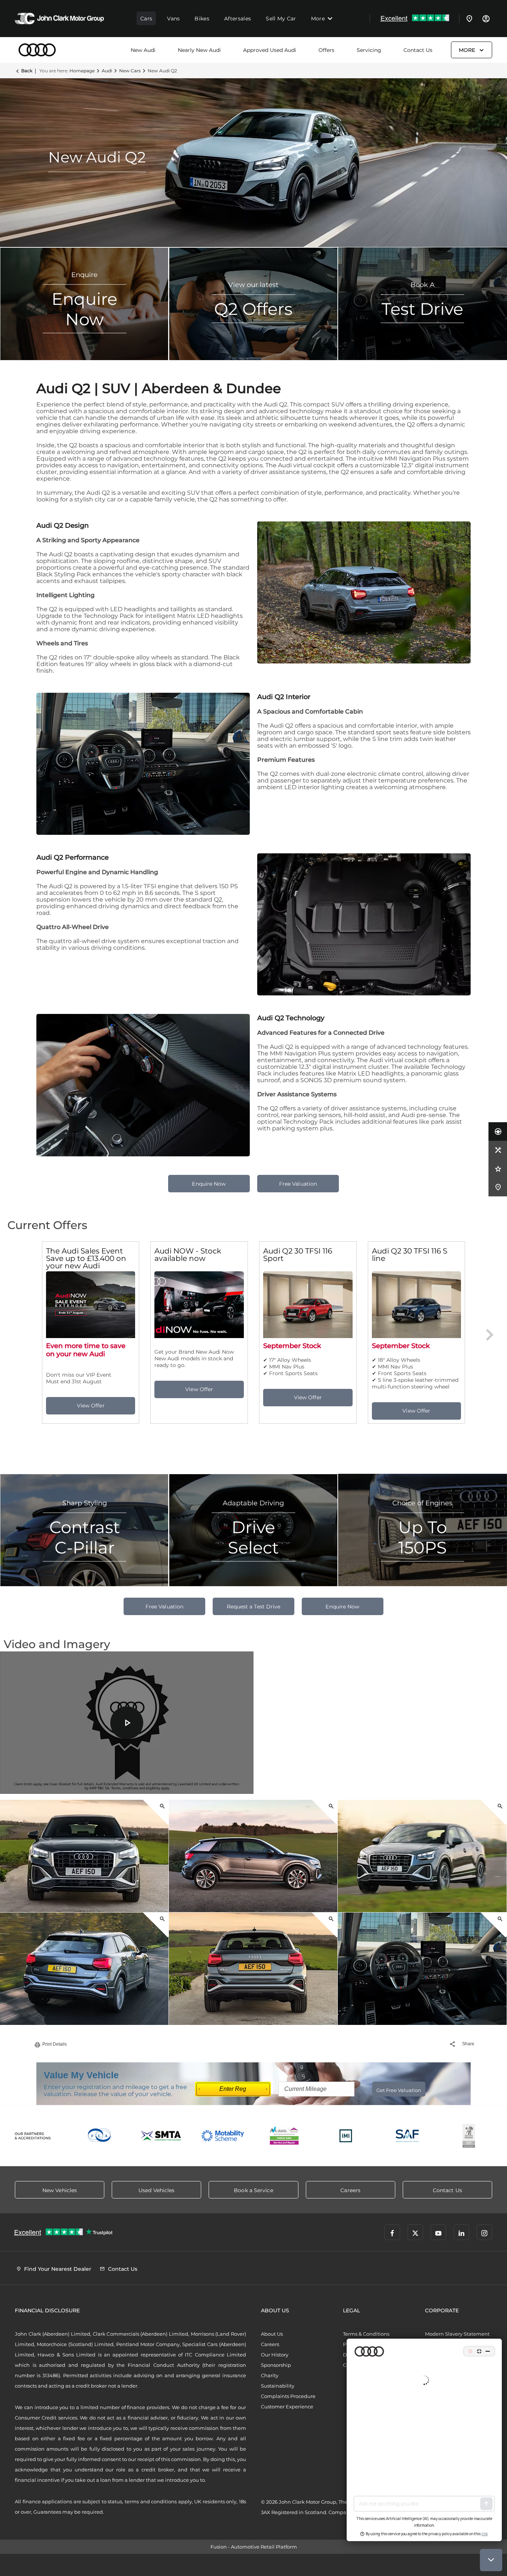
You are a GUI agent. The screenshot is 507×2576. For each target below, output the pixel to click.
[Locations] (470, 19)
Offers (326, 50)
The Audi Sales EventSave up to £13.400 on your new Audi (86, 1258)
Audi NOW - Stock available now (188, 1255)
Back (27, 71)
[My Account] (486, 19)
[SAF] (408, 2136)
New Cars (130, 71)
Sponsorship (276, 2365)
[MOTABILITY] (223, 2136)
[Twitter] (415, 2232)
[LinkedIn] (461, 2232)
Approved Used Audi (270, 50)
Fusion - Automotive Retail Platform (254, 2547)
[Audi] (37, 50)
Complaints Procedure (288, 2396)
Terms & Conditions (366, 2334)
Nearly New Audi (199, 50)
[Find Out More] (91, 1406)
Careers (270, 2344)
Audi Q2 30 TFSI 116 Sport (298, 1255)
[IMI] (346, 2136)
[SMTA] (161, 2136)
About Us (272, 2334)
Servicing (369, 50)
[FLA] (100, 2136)
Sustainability (278, 2386)
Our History (275, 2355)
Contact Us (418, 50)
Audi (107, 71)
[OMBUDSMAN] (284, 2136)
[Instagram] (484, 2232)
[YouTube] (438, 2232)
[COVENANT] (469, 2136)
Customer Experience (287, 2407)
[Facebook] (392, 2232)
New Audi (143, 50)
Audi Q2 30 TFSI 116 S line (410, 1255)
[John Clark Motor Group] (59, 19)
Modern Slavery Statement (457, 2334)
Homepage (82, 71)
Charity (270, 2375)
